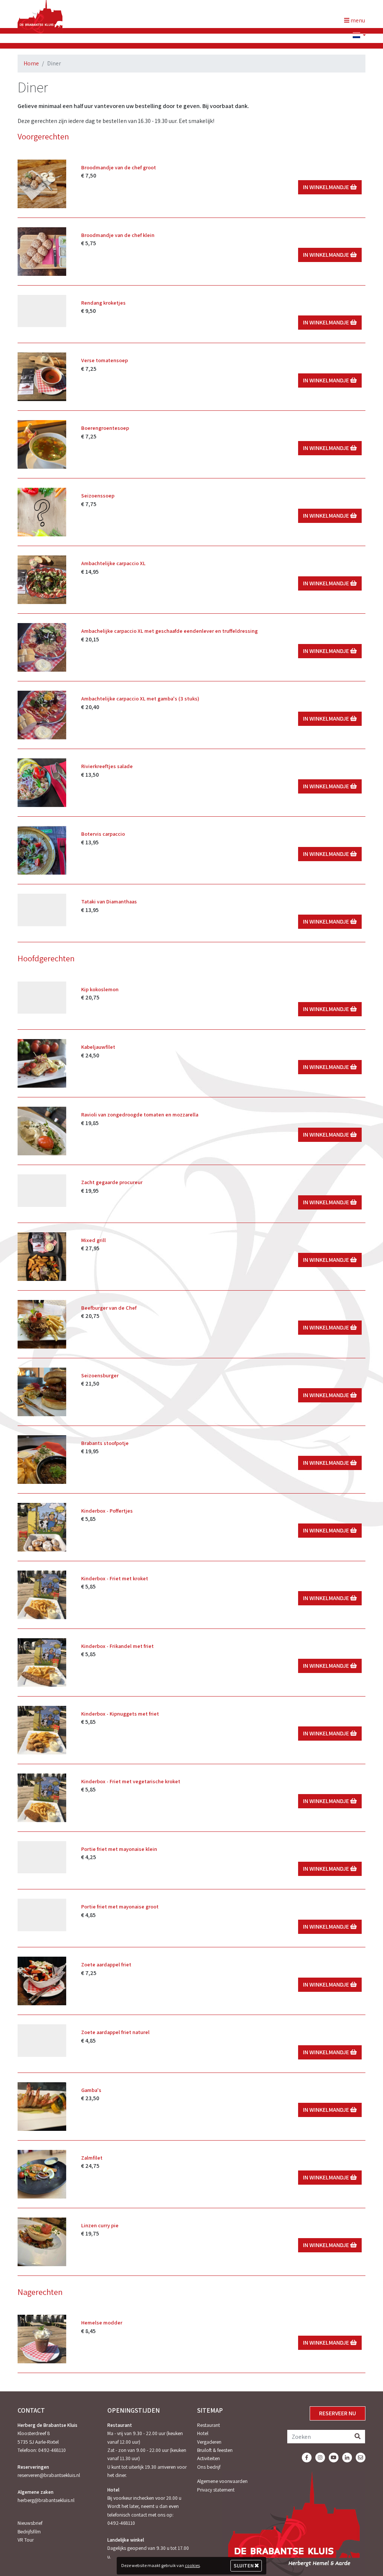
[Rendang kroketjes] (42, 311)
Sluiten (244, 2566)
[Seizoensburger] (42, 1392)
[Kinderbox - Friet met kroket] (42, 1595)
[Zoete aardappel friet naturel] (42, 2041)
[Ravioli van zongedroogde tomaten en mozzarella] (42, 1131)
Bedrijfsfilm (29, 2532)
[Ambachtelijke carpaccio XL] (42, 580)
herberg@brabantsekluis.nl (46, 2500)
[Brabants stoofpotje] (42, 1460)
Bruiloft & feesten (215, 2450)
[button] (356, 36)
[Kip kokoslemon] (42, 998)
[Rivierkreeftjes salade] (42, 783)
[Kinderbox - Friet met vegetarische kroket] (42, 1798)
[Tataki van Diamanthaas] (42, 910)
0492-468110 (52, 2450)
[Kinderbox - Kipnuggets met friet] (42, 1730)
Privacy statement (216, 2490)
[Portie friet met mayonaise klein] (42, 1857)
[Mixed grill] (42, 1257)
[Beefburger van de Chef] (42, 1324)
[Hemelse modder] (42, 2339)
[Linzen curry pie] (42, 2242)
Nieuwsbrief (30, 2523)
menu (357, 20)
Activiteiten (209, 2458)
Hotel (203, 2433)
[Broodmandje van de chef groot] (42, 184)
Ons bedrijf (209, 2467)
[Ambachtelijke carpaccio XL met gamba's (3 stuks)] (42, 715)
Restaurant (209, 2425)
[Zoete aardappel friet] (42, 1981)
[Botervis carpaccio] (42, 850)
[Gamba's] (42, 2107)
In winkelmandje (327, 187)
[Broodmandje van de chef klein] (42, 252)
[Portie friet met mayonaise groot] (42, 1915)
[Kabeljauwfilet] (42, 1063)
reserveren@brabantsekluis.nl (49, 2475)
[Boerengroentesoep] (42, 444)
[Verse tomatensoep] (42, 377)
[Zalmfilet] (42, 2174)
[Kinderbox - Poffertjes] (42, 1527)
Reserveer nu (338, 2413)
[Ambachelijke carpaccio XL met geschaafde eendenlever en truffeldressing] (42, 647)
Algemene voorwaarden (222, 2481)
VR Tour (26, 2540)
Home (31, 63)
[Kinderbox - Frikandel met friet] (42, 1663)
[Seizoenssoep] (42, 512)
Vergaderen (209, 2442)
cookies (192, 2565)
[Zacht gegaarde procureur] (42, 1191)
